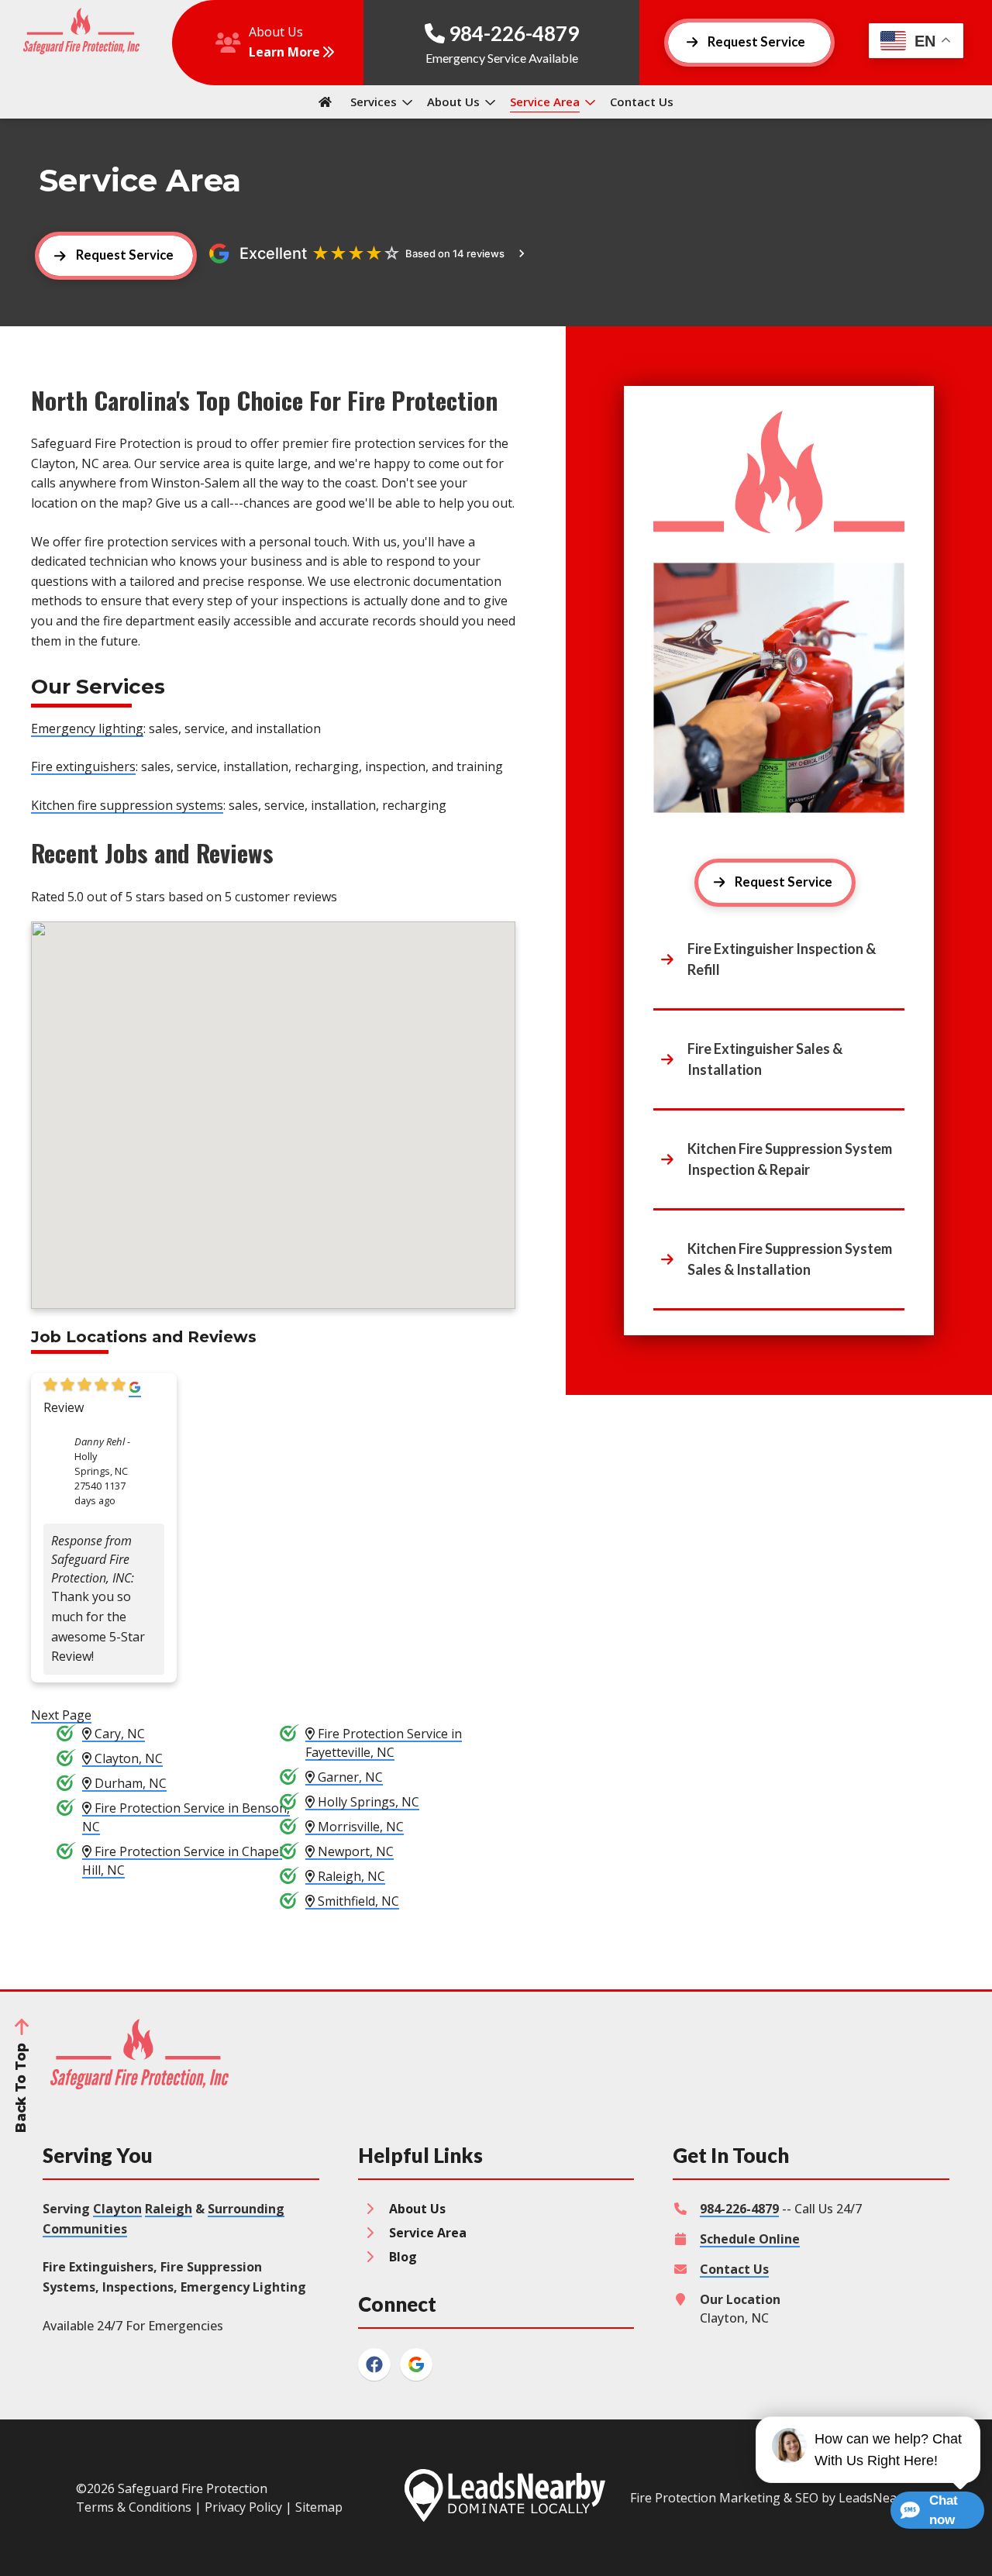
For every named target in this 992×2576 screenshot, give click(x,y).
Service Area (545, 102)
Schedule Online (750, 2239)
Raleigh (169, 2209)
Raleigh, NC (350, 1876)
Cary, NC (118, 1734)
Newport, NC (354, 1851)
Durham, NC (129, 1783)
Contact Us (642, 102)
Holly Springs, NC (367, 1802)
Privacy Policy (243, 2507)
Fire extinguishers (83, 766)
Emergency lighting (87, 728)
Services (374, 102)
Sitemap (319, 2507)
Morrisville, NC (359, 1827)
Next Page (61, 1715)
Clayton (117, 2209)
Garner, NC (349, 1777)
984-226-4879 (739, 2209)
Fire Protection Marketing (705, 2498)
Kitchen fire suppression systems (127, 805)
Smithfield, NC (357, 1901)
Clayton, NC (127, 1758)
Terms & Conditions (134, 2507)
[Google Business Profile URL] (135, 1389)
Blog (403, 2257)
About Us (453, 102)
